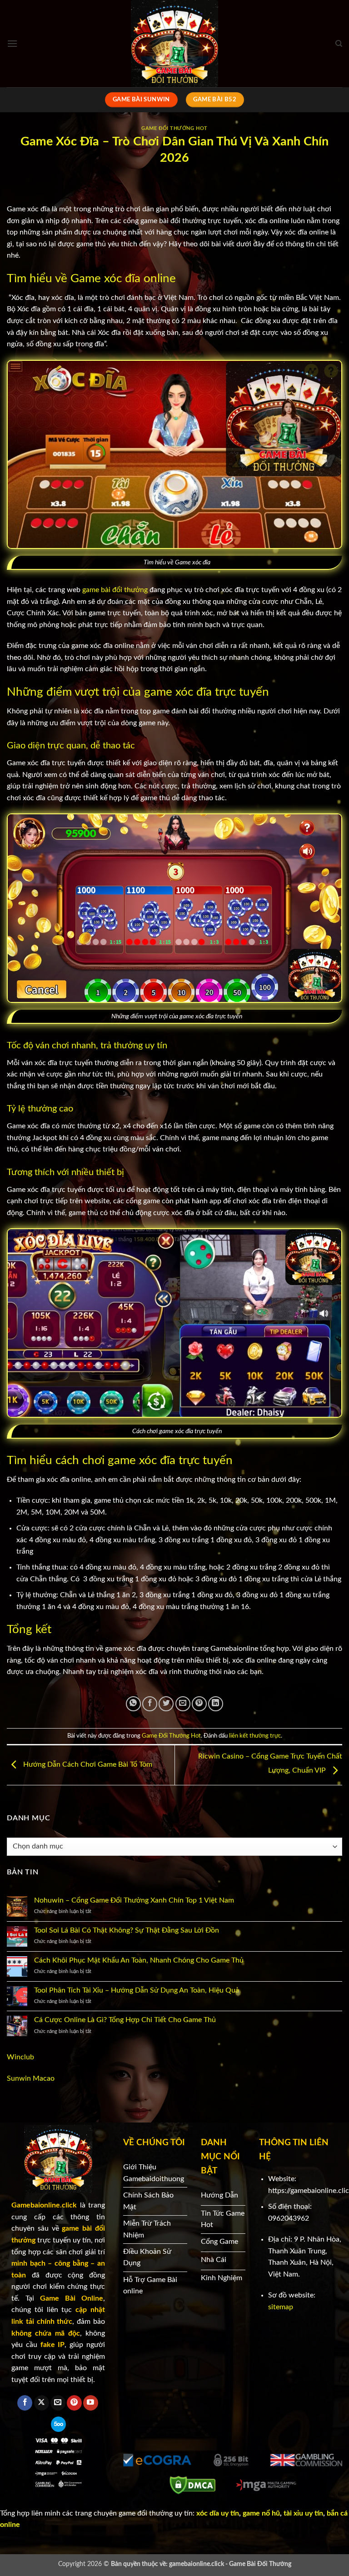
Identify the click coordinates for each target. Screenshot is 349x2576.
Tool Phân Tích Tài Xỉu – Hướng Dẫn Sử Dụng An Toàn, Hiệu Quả (137, 1990)
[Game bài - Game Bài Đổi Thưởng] (174, 44)
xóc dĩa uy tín (217, 2513)
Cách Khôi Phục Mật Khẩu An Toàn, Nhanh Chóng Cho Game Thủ (139, 1960)
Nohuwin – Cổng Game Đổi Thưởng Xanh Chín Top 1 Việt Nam (134, 1900)
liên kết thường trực (255, 1736)
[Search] (339, 44)
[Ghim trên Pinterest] (199, 1704)
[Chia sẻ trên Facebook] (150, 1704)
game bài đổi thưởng (115, 590)
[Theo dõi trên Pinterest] (74, 2403)
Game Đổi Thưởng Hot (174, 128)
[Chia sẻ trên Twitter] (166, 1704)
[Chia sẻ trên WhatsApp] (133, 1704)
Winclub (20, 2057)
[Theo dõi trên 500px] (58, 2424)
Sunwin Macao (31, 2078)
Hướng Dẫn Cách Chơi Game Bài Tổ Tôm (87, 1765)
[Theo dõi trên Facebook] (25, 2403)
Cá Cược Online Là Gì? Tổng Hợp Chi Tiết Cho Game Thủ (125, 2020)
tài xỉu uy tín (303, 2513)
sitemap (281, 2307)
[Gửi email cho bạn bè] (183, 1704)
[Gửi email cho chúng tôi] (58, 2403)
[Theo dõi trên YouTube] (91, 2403)
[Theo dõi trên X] (42, 2403)
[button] (12, 43)
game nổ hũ (261, 2513)
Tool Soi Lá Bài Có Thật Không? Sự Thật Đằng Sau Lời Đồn (127, 1930)
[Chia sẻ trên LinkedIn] (216, 1704)
